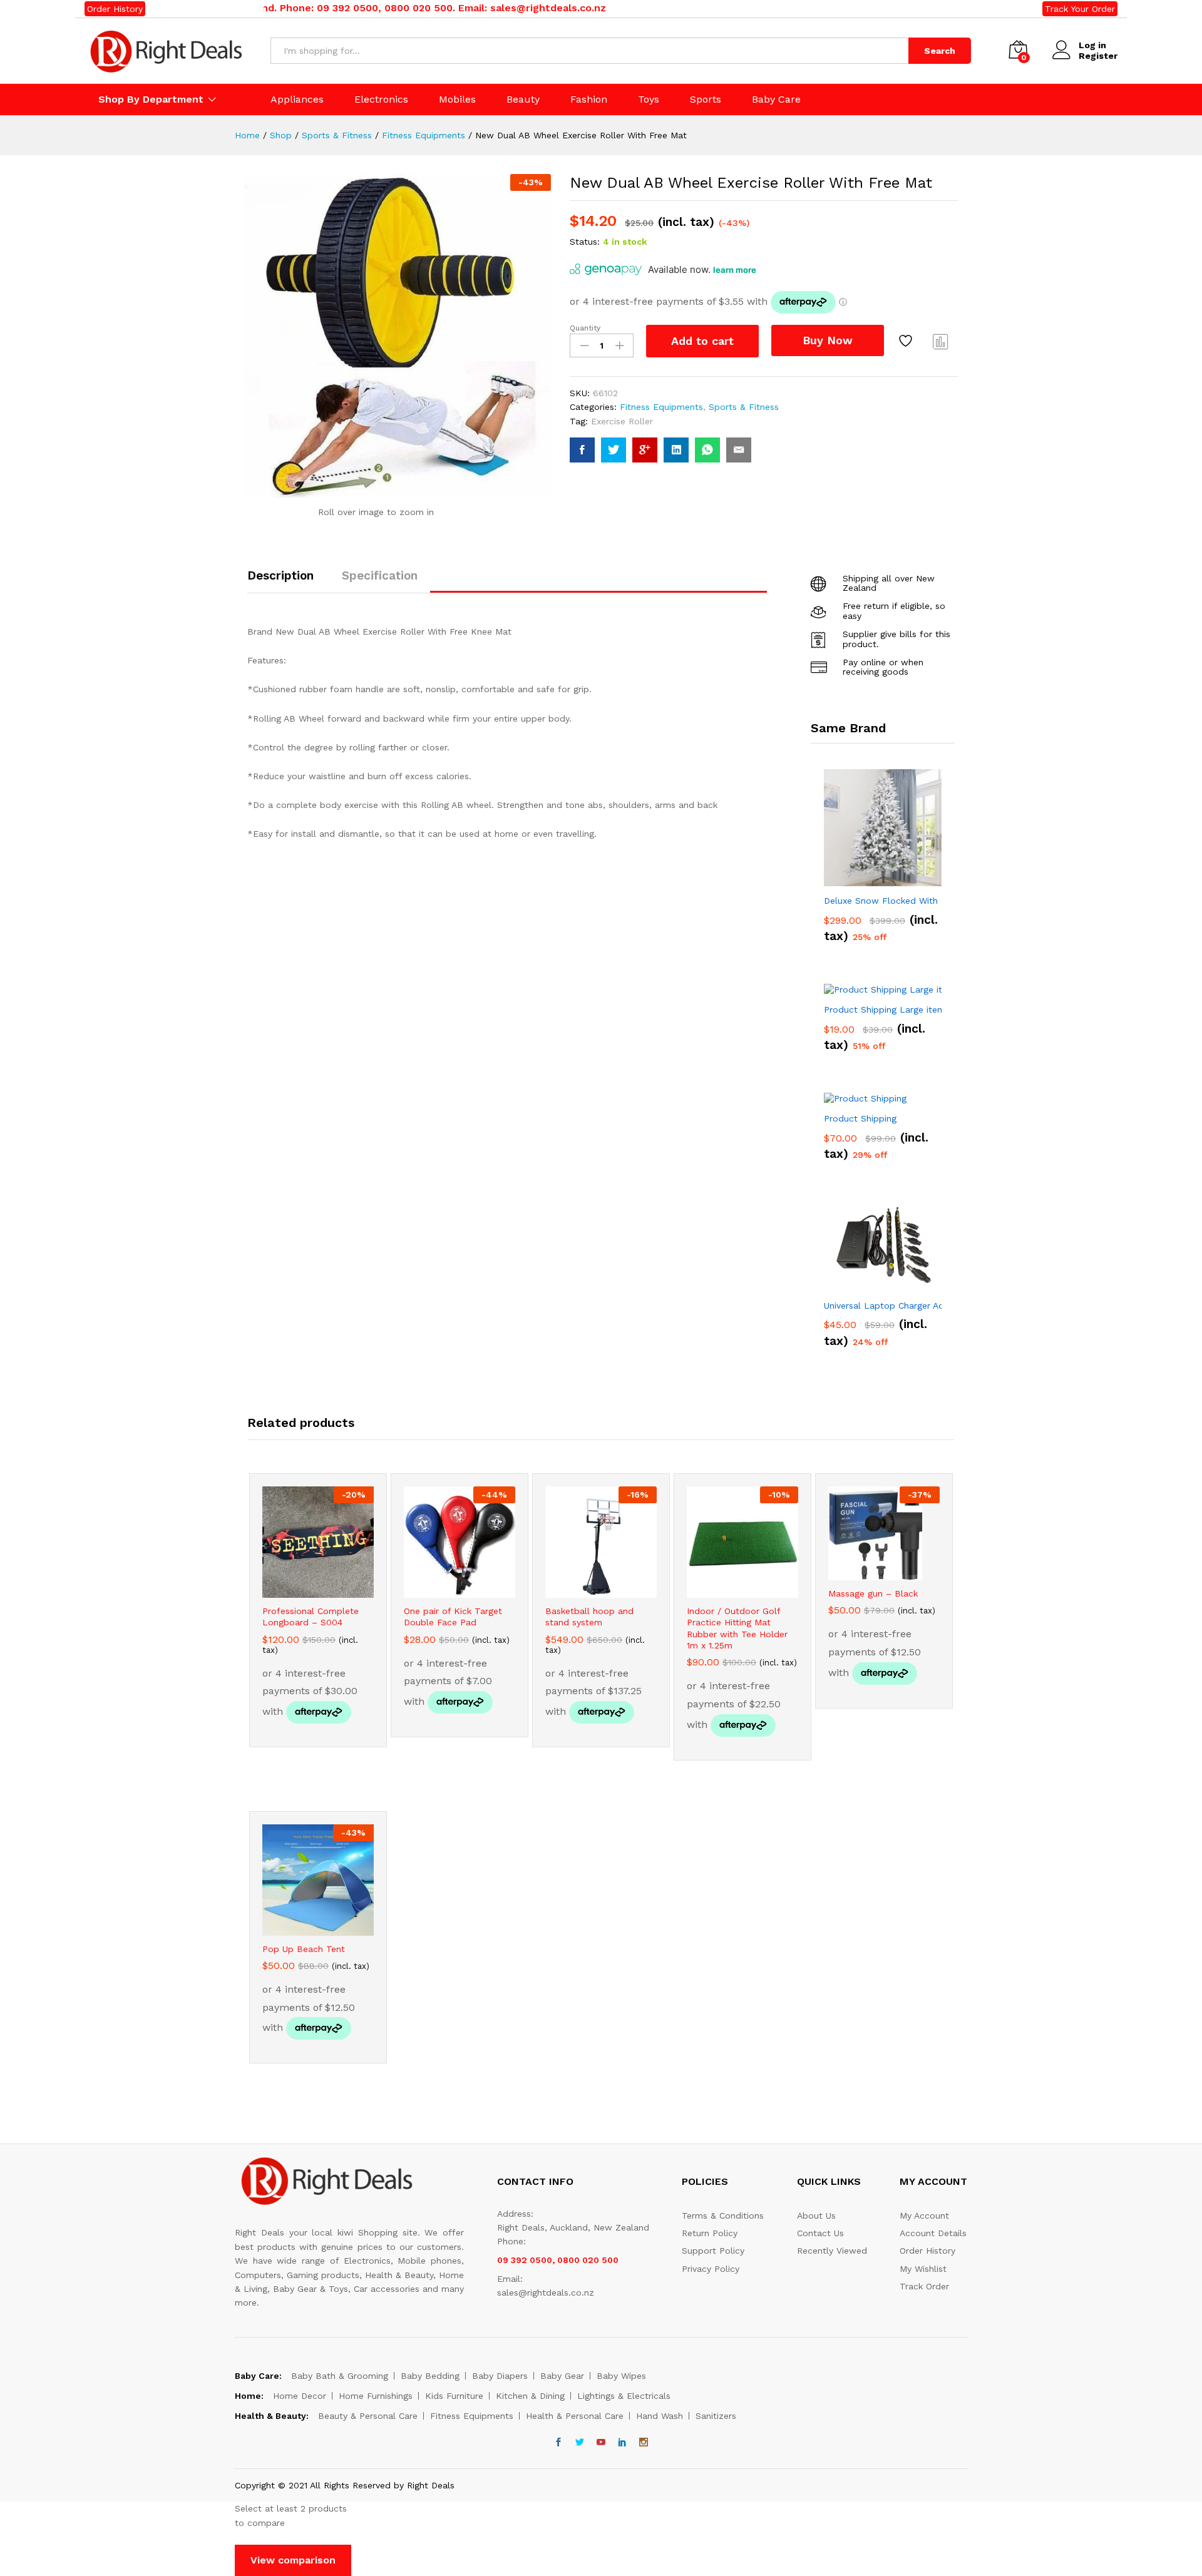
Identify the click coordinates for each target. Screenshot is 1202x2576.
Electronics (381, 100)
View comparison (293, 2560)
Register (1098, 56)
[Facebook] (558, 2443)
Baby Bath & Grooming (340, 2376)
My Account (924, 2216)
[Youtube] (601, 2443)
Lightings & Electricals (624, 2396)
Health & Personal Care (575, 2416)
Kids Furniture (454, 2396)
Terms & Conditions (723, 2216)
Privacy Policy (711, 2269)
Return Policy (710, 2233)
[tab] (287, 581)
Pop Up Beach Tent (304, 1949)
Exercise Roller (622, 421)
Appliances (297, 100)
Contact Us (820, 2233)
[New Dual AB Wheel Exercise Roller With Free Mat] (582, 450)
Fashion (589, 100)
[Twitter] (580, 2443)
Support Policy (713, 2251)
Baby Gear (562, 2376)
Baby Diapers (500, 2376)
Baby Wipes (621, 2376)
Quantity (585, 328)
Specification (380, 575)
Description (280, 575)
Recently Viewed (832, 2251)
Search (940, 51)
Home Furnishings (376, 2396)
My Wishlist (923, 2269)
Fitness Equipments (661, 407)
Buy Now (828, 340)
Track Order (924, 2286)
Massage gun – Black (873, 1593)
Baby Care (776, 100)
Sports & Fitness (744, 407)
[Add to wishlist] (907, 341)
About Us (816, 2216)
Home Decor (300, 2396)
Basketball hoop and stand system (589, 1617)
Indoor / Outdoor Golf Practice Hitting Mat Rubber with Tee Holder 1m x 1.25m (737, 1628)
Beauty (523, 100)
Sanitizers (716, 2416)
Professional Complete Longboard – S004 (311, 1617)
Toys (649, 100)
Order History (115, 9)
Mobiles (457, 100)
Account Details (933, 2233)
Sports (706, 100)
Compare (941, 341)
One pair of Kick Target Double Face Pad (453, 1617)
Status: (585, 242)
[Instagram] (644, 2443)
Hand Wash (660, 2416)
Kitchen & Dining (530, 2396)
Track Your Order (1080, 9)
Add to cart (702, 341)
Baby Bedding (430, 2376)
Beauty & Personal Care (368, 2416)
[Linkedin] (622, 2443)
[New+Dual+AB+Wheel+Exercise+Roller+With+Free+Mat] (614, 450)
